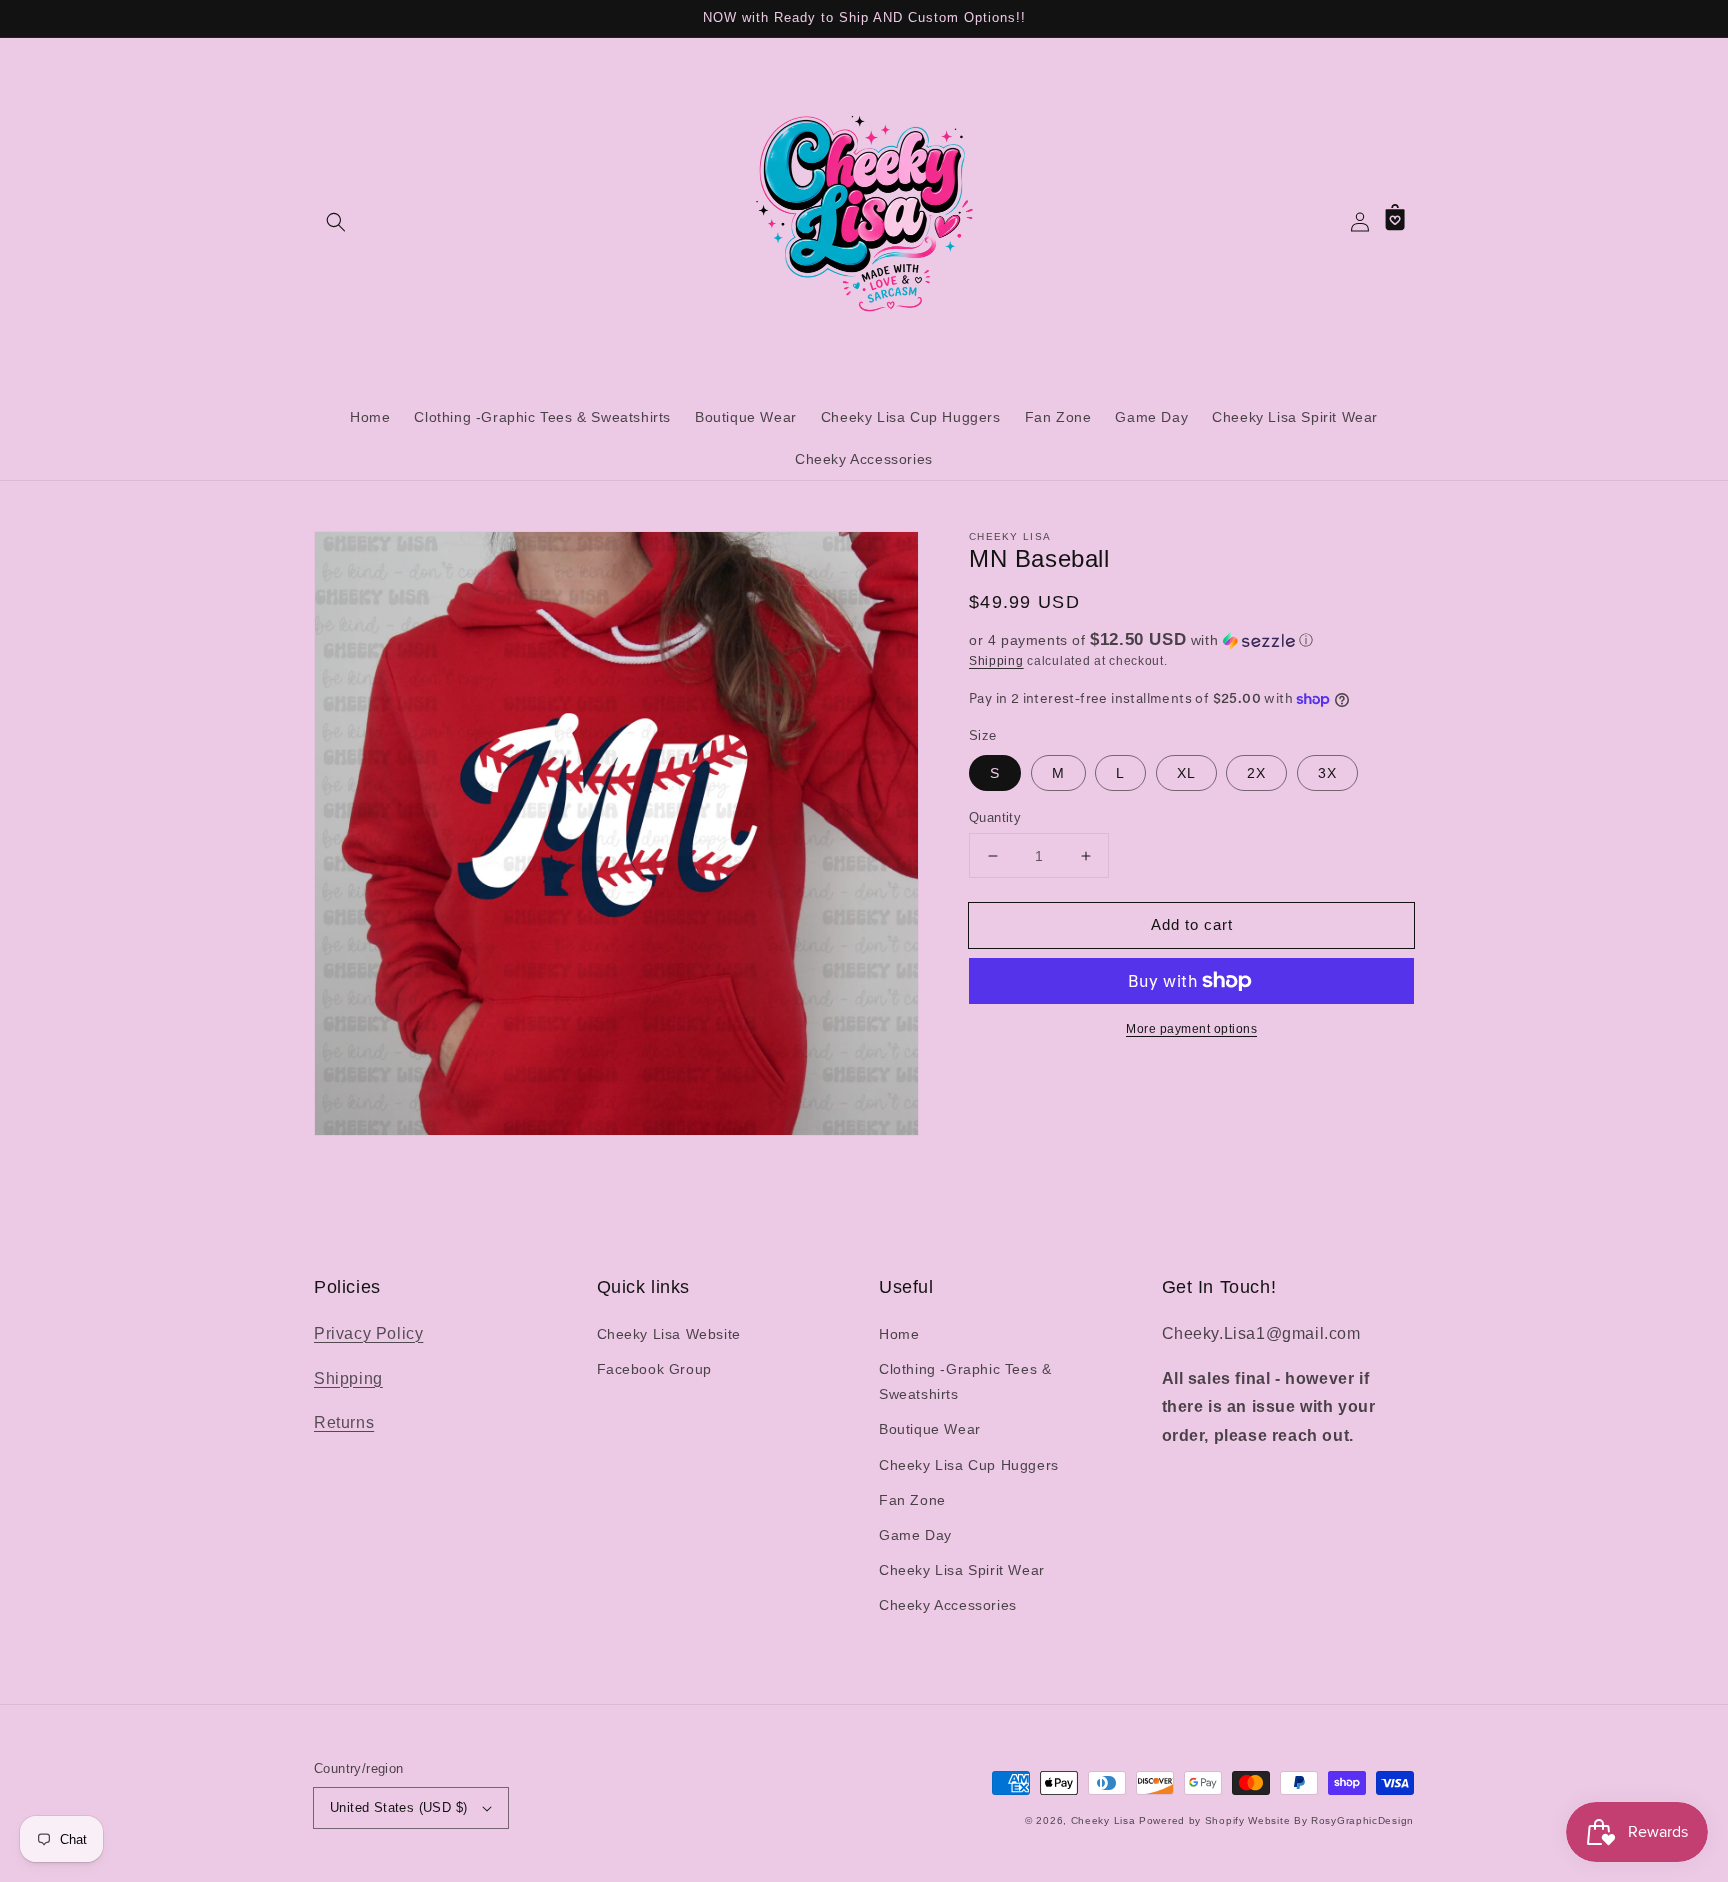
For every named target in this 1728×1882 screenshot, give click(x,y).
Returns (344, 1422)
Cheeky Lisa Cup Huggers (969, 1465)
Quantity (995, 817)
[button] (336, 222)
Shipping (996, 661)
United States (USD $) (398, 1807)
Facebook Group (654, 1369)
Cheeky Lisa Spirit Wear (962, 1570)
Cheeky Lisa (1103, 1820)
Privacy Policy (368, 1333)
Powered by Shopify (1192, 1820)
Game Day (915, 1535)
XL (1186, 773)
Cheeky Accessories (948, 1605)
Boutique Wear (930, 1429)
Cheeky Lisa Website (669, 1334)
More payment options (1191, 1029)
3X (1327, 773)
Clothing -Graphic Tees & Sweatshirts (965, 1381)
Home (899, 1334)
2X (1256, 773)
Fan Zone (912, 1500)
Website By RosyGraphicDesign (1331, 1820)
